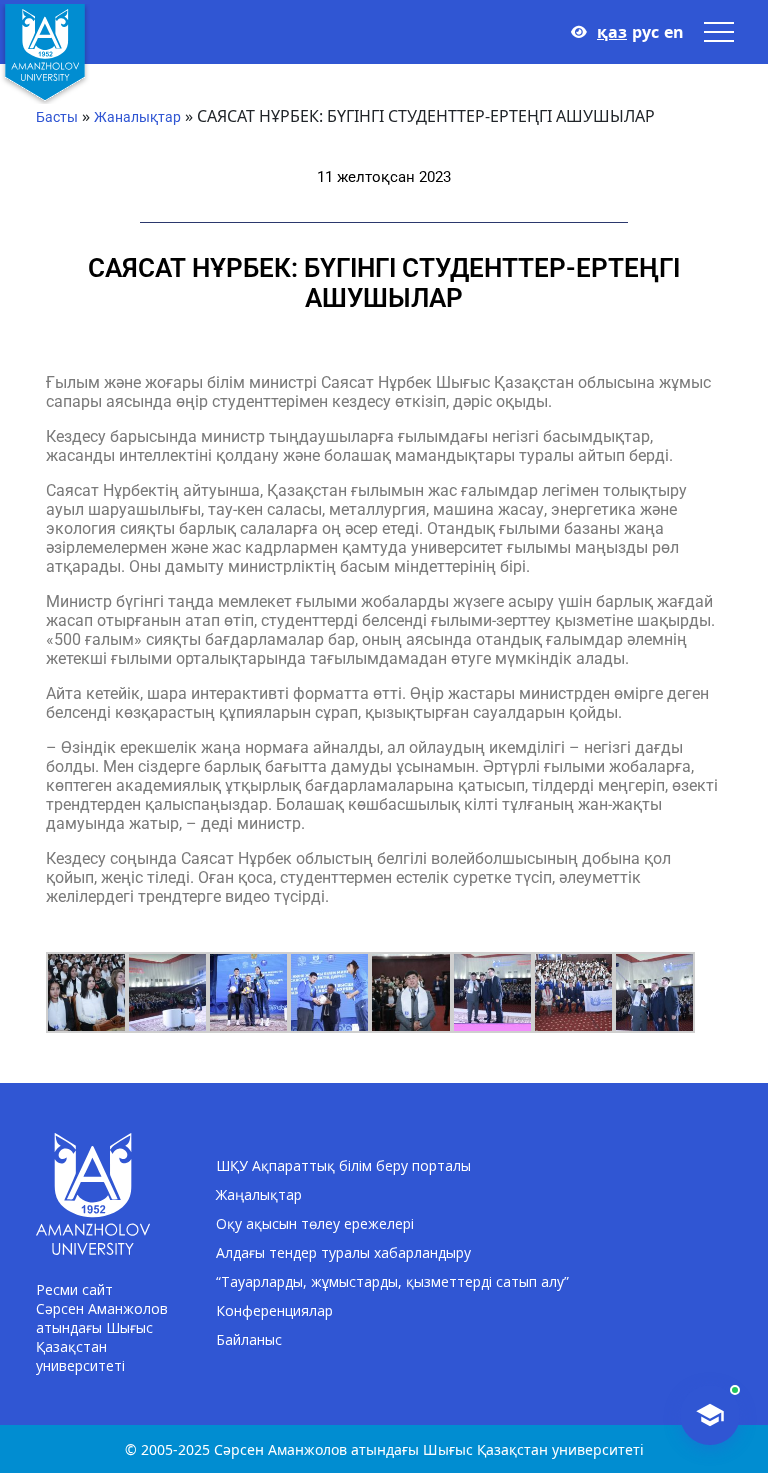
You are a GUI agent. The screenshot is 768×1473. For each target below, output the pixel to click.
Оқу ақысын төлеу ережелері (315, 1223)
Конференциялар (274, 1310)
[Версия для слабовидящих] (579, 32)
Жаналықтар (137, 117)
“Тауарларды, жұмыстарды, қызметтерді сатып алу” (392, 1281)
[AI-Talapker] (710, 1415)
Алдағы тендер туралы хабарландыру (343, 1252)
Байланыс (249, 1339)
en (674, 32)
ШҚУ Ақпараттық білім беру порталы (343, 1165)
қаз (612, 32)
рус (645, 32)
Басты (57, 117)
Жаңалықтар (259, 1194)
